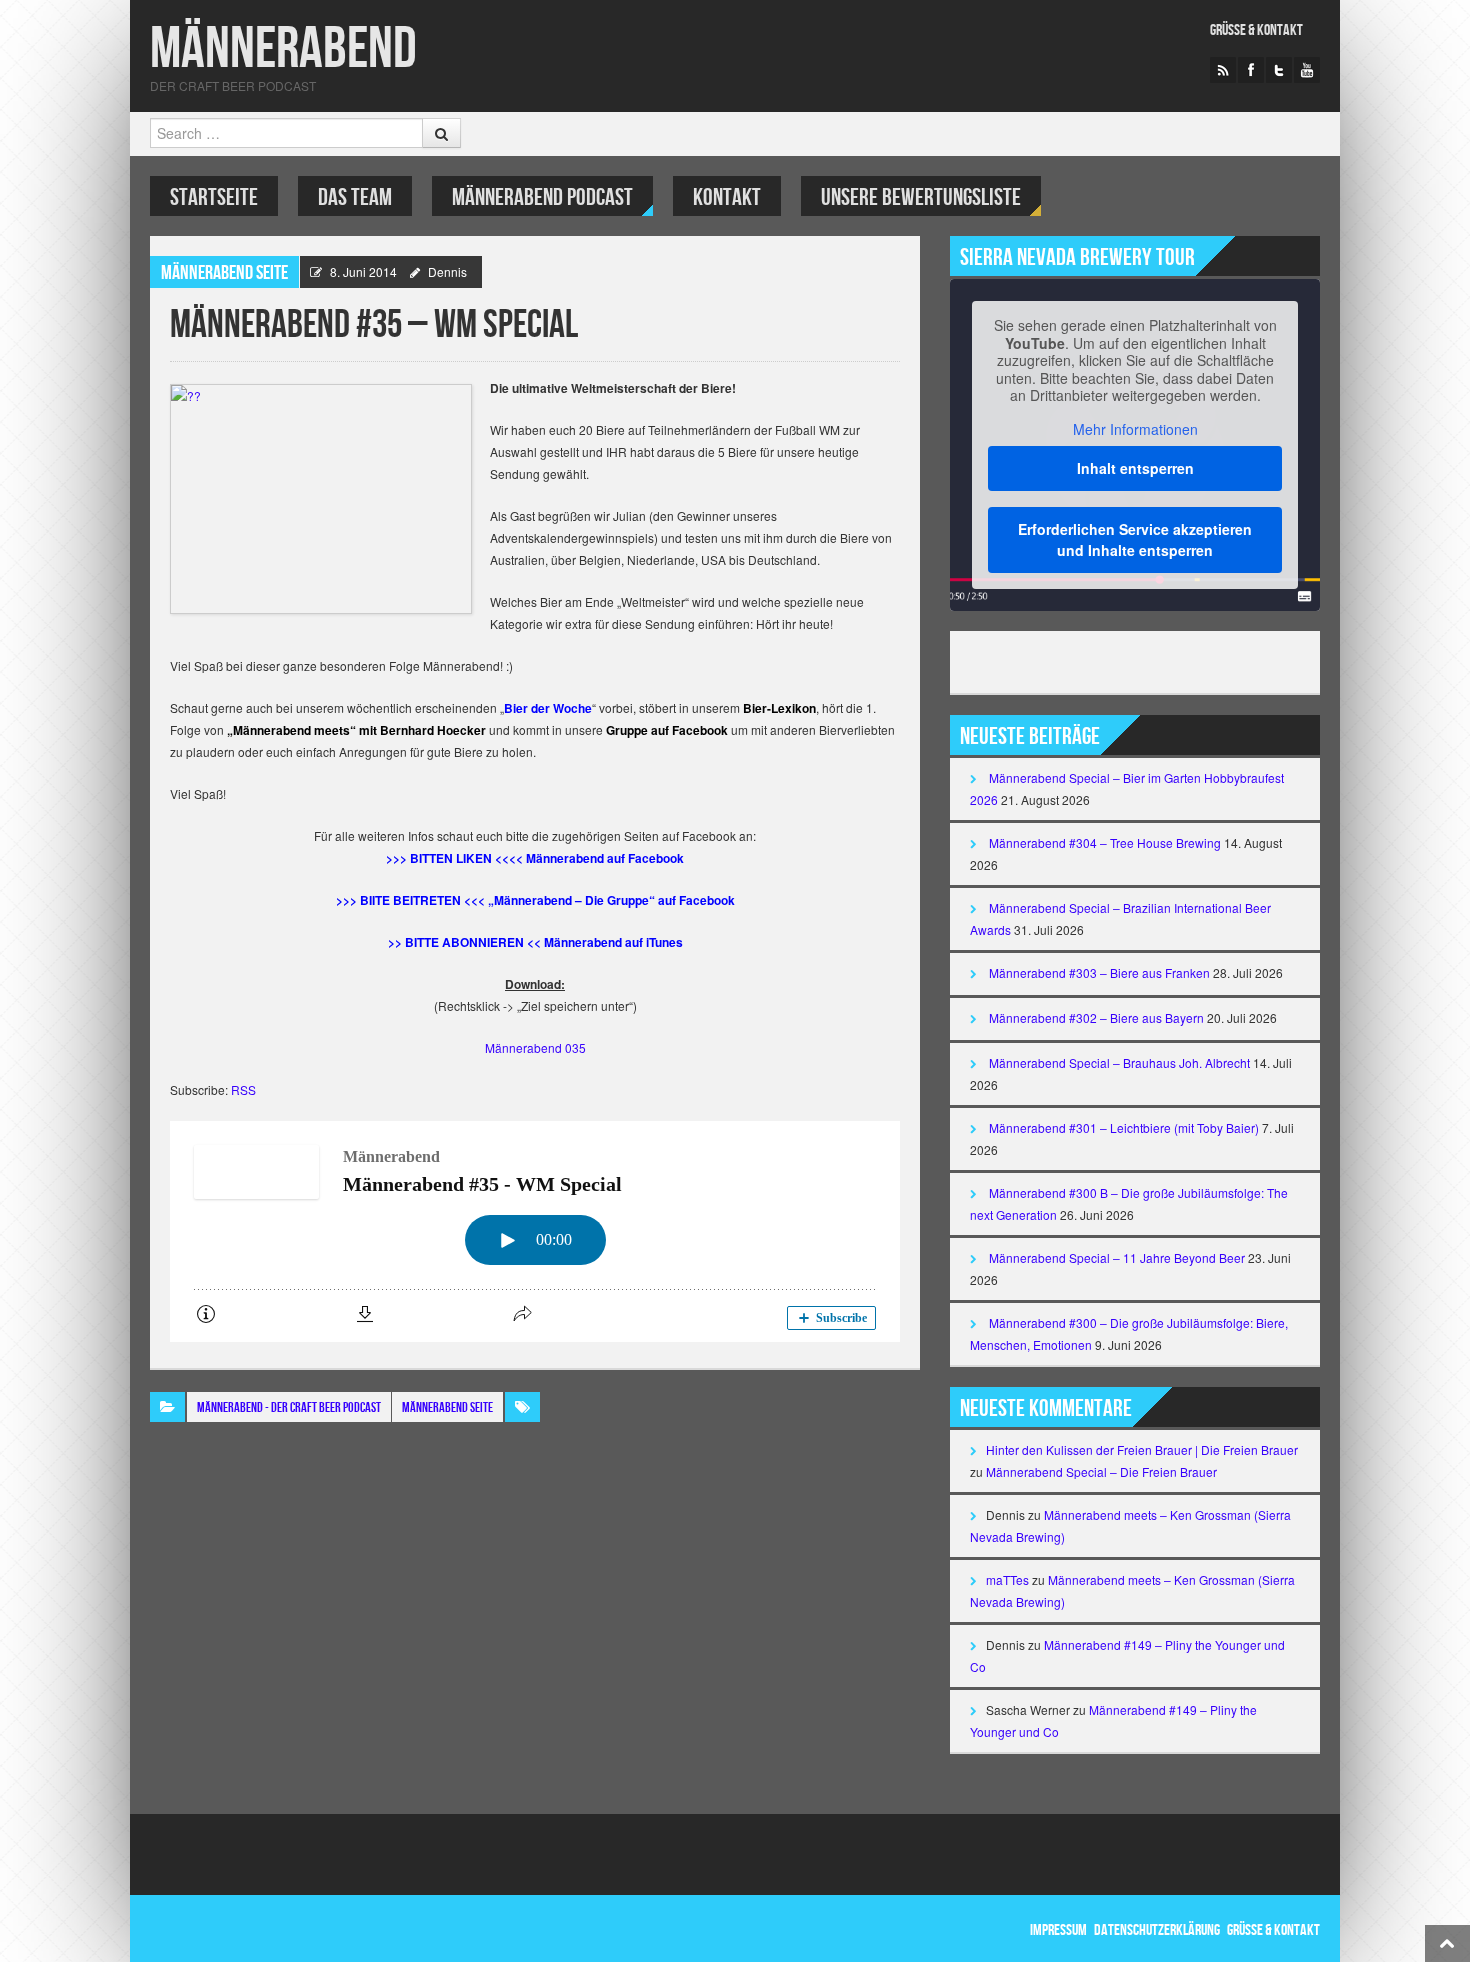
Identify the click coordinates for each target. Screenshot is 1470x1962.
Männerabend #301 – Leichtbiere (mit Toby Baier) (1124, 1127)
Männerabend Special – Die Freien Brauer (1101, 1471)
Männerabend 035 (535, 1047)
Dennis (447, 271)
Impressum (1058, 1930)
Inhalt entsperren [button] (1135, 468)
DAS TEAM (355, 197)
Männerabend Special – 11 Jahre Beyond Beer (1117, 1257)
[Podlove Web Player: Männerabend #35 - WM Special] (535, 1231)
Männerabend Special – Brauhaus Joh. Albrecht (1119, 1062)
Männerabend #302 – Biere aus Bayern (1096, 1017)
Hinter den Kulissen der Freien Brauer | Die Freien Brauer (1142, 1449)
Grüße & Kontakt (1256, 30)
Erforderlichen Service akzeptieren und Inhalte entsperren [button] (1135, 539)
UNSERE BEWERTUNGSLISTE (921, 197)
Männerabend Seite (224, 273)
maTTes (1007, 1579)
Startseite (214, 197)
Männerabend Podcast (542, 197)
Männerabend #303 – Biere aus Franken (1099, 972)
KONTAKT (727, 197)
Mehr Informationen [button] (1135, 430)
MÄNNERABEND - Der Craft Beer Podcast (289, 1407)
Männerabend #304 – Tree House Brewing (1105, 842)
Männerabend (283, 49)
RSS (243, 1089)
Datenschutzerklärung (1157, 1930)
